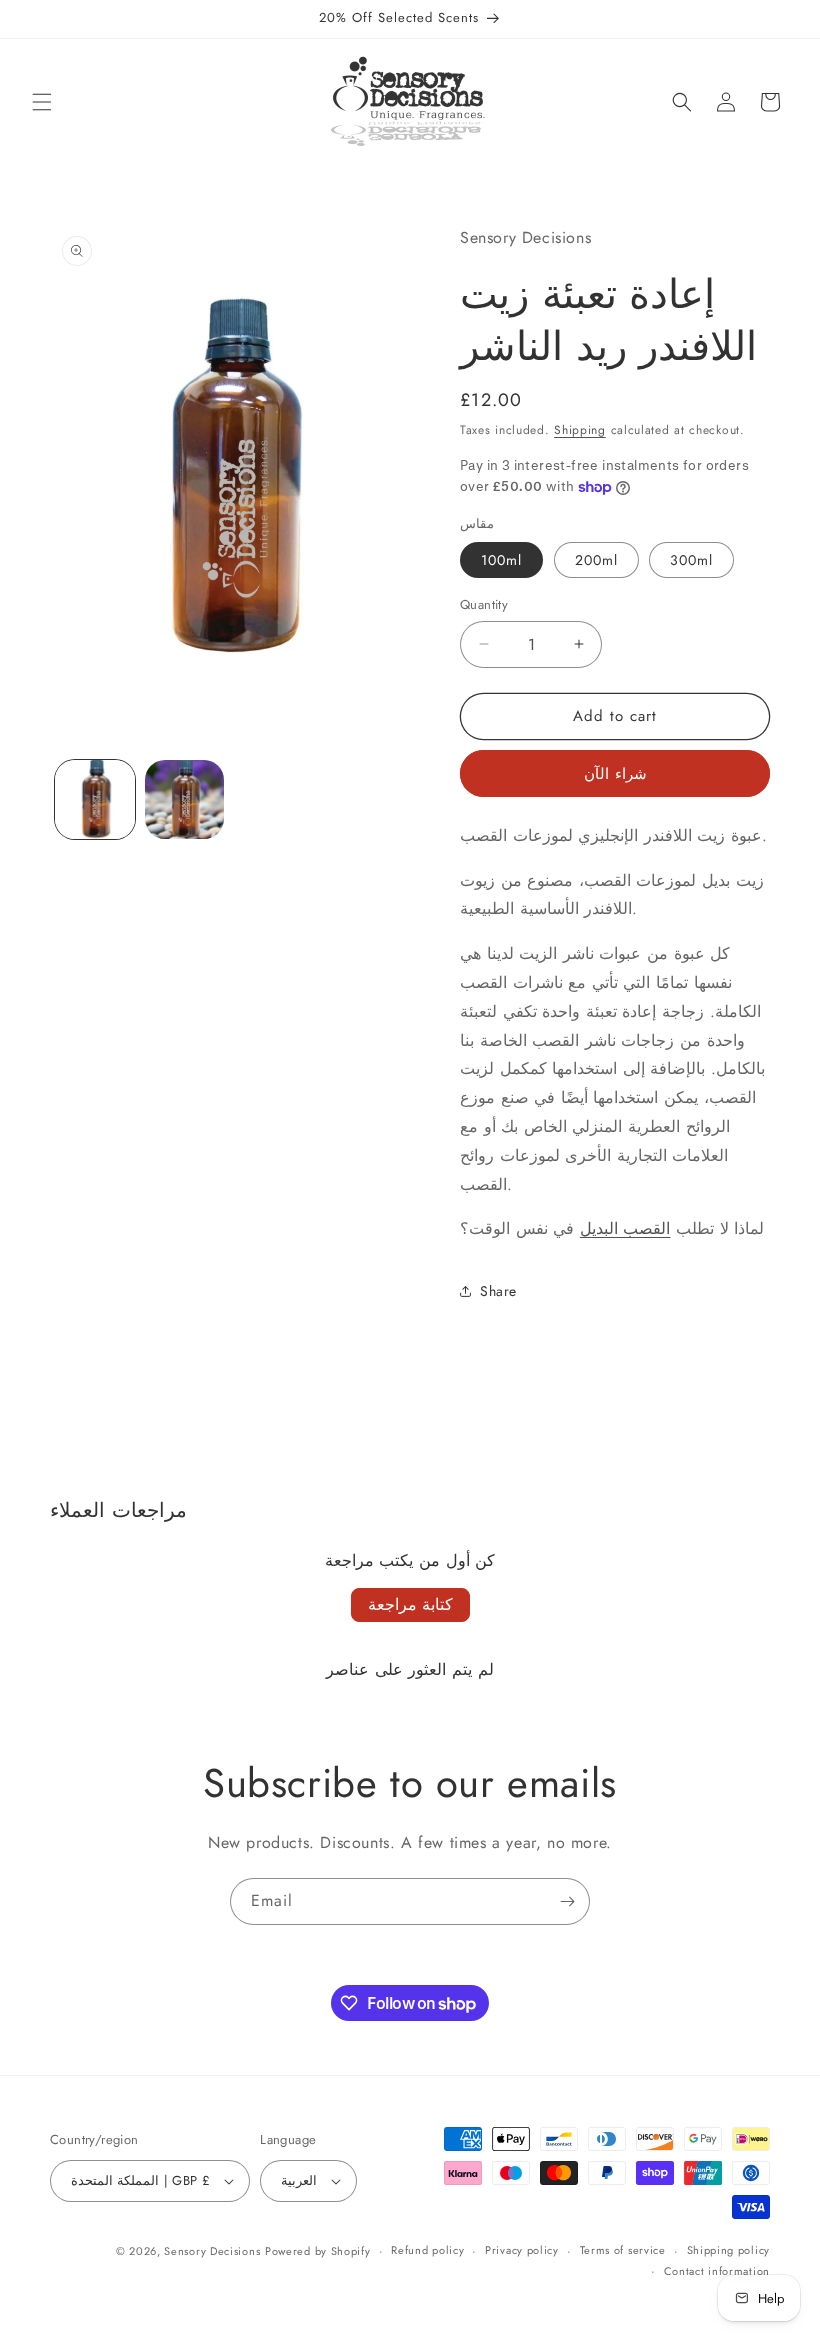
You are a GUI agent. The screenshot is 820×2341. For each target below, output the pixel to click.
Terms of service (623, 2250)
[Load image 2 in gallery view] (185, 800)
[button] (42, 102)
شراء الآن (615, 774)
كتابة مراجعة (410, 1604)
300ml (691, 560)
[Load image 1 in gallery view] (95, 800)
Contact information (717, 2271)
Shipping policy (729, 2250)
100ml (501, 560)
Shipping (580, 430)
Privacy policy (522, 2250)
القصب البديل (625, 1228)
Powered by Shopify (318, 2251)
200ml (596, 560)
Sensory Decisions (212, 2251)
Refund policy (427, 2250)
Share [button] (498, 1291)
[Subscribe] (567, 1901)
